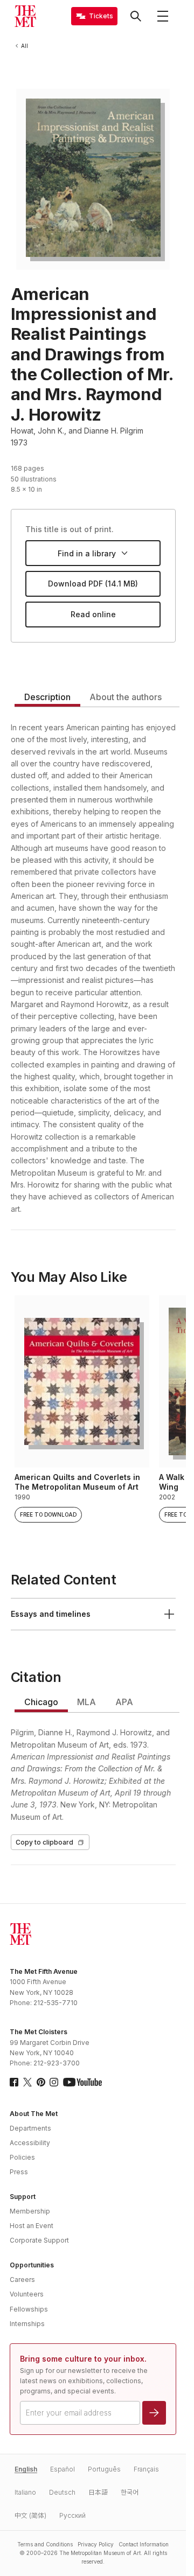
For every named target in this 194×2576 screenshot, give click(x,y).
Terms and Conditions (45, 2544)
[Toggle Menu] (163, 16)
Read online (93, 614)
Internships (27, 2324)
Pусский (72, 2515)
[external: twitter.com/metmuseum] (27, 2082)
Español (63, 2469)
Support (23, 2197)
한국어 (130, 2492)
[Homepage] (25, 16)
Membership (30, 2211)
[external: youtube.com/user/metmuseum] (82, 2082)
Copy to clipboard (44, 1842)
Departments (30, 2128)
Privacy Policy (96, 2544)
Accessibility (30, 2143)
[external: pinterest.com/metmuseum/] (41, 2082)
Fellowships (29, 2309)
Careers (22, 2280)
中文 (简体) (30, 2515)
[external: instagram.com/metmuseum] (54, 2082)
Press (19, 2172)
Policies (22, 2157)
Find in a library (87, 553)
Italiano (25, 2492)
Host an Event (32, 2226)
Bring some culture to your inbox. (83, 2359)
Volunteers (27, 2294)
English (26, 2469)
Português (104, 2469)
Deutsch (62, 2492)
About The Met (34, 2114)
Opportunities (32, 2265)
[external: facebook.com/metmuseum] (14, 2082)
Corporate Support (39, 2240)
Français (146, 2469)
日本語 (98, 2492)
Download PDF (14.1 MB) (93, 584)
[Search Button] (136, 16)
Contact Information (144, 2544)
